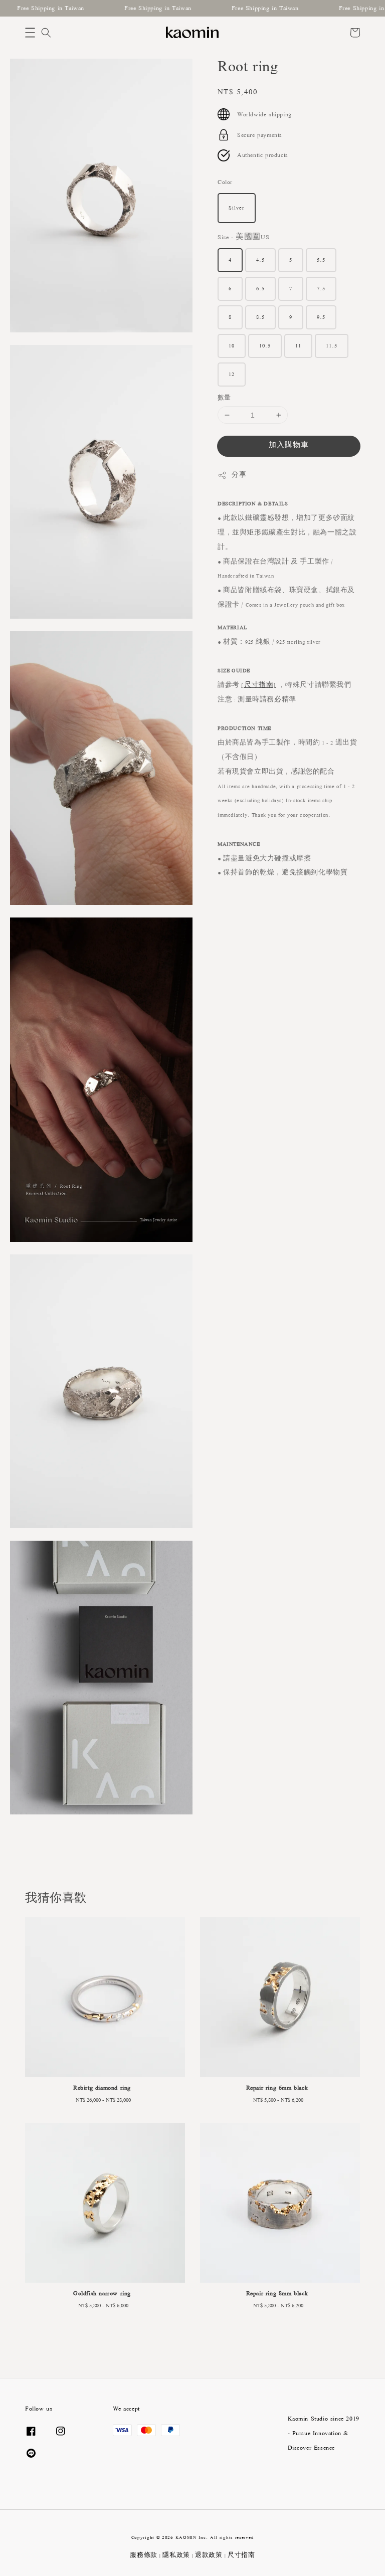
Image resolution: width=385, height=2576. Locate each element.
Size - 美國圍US (243, 237)
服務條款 (144, 2555)
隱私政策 (176, 2555)
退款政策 (209, 2555)
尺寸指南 (241, 2555)
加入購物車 (289, 445)
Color (225, 182)
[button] (30, 33)
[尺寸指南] (259, 685)
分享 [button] (239, 475)
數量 (224, 398)
